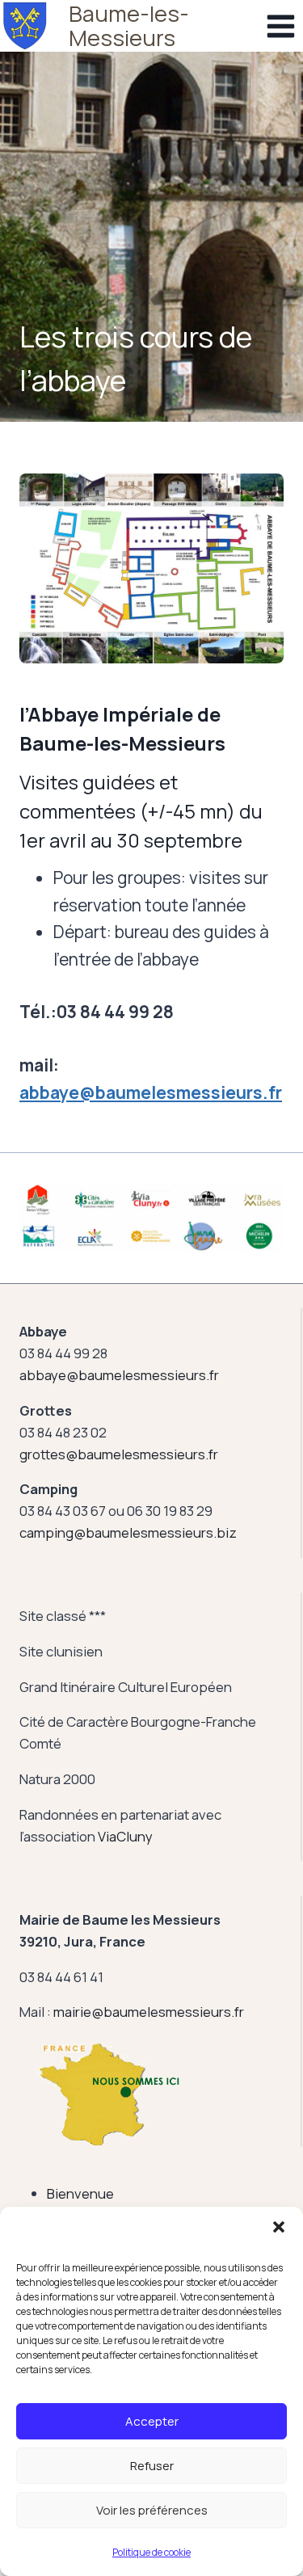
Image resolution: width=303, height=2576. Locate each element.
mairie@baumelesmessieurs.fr (149, 2012)
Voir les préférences (152, 2510)
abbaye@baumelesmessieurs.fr (151, 1092)
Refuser (152, 2466)
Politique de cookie (151, 2552)
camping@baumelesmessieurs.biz (128, 1532)
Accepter (152, 2421)
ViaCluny (125, 1836)
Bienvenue (80, 2193)
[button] (279, 2227)
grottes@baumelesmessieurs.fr (119, 1454)
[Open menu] (280, 26)
